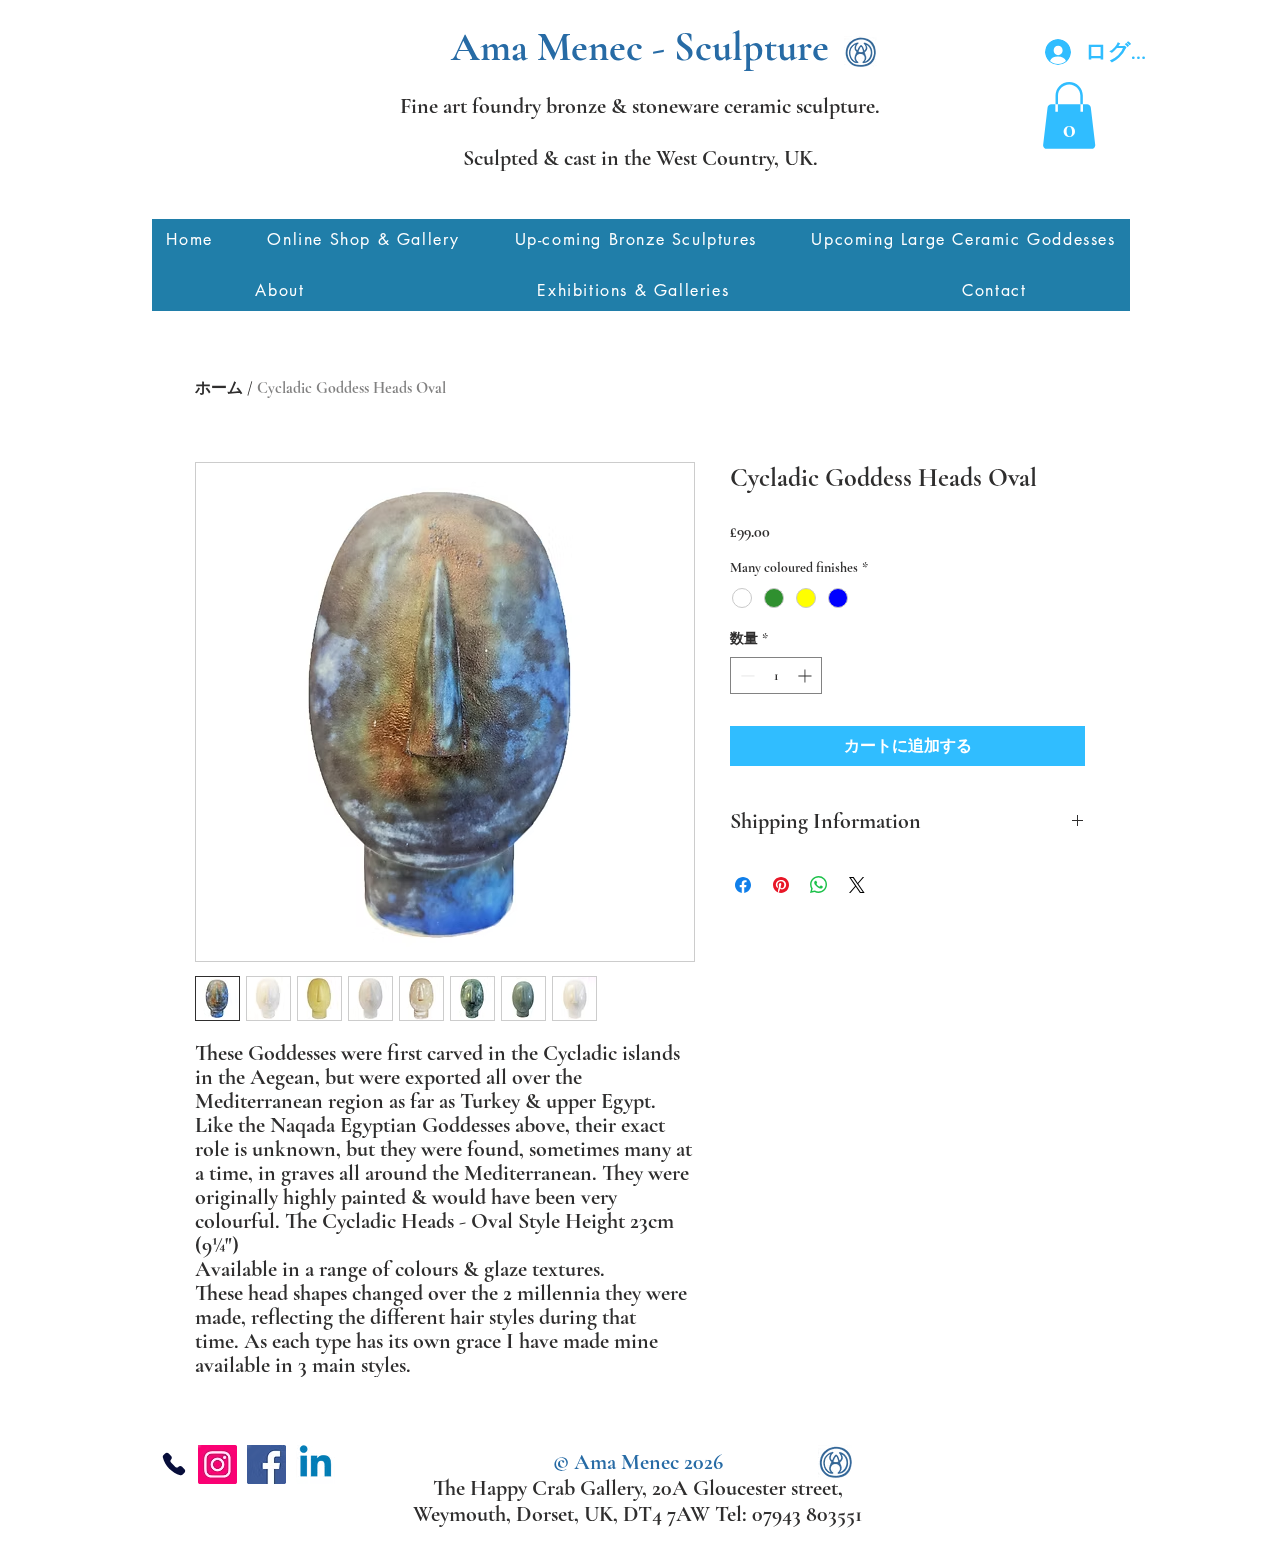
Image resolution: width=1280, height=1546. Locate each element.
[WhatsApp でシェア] (819, 885)
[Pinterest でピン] (781, 885)
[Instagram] (217, 1464)
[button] (1069, 115)
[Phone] (174, 1464)
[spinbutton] (776, 675)
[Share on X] (857, 885)
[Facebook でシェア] (743, 885)
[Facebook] (266, 1464)
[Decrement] (745, 675)
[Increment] (806, 675)
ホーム (219, 388)
